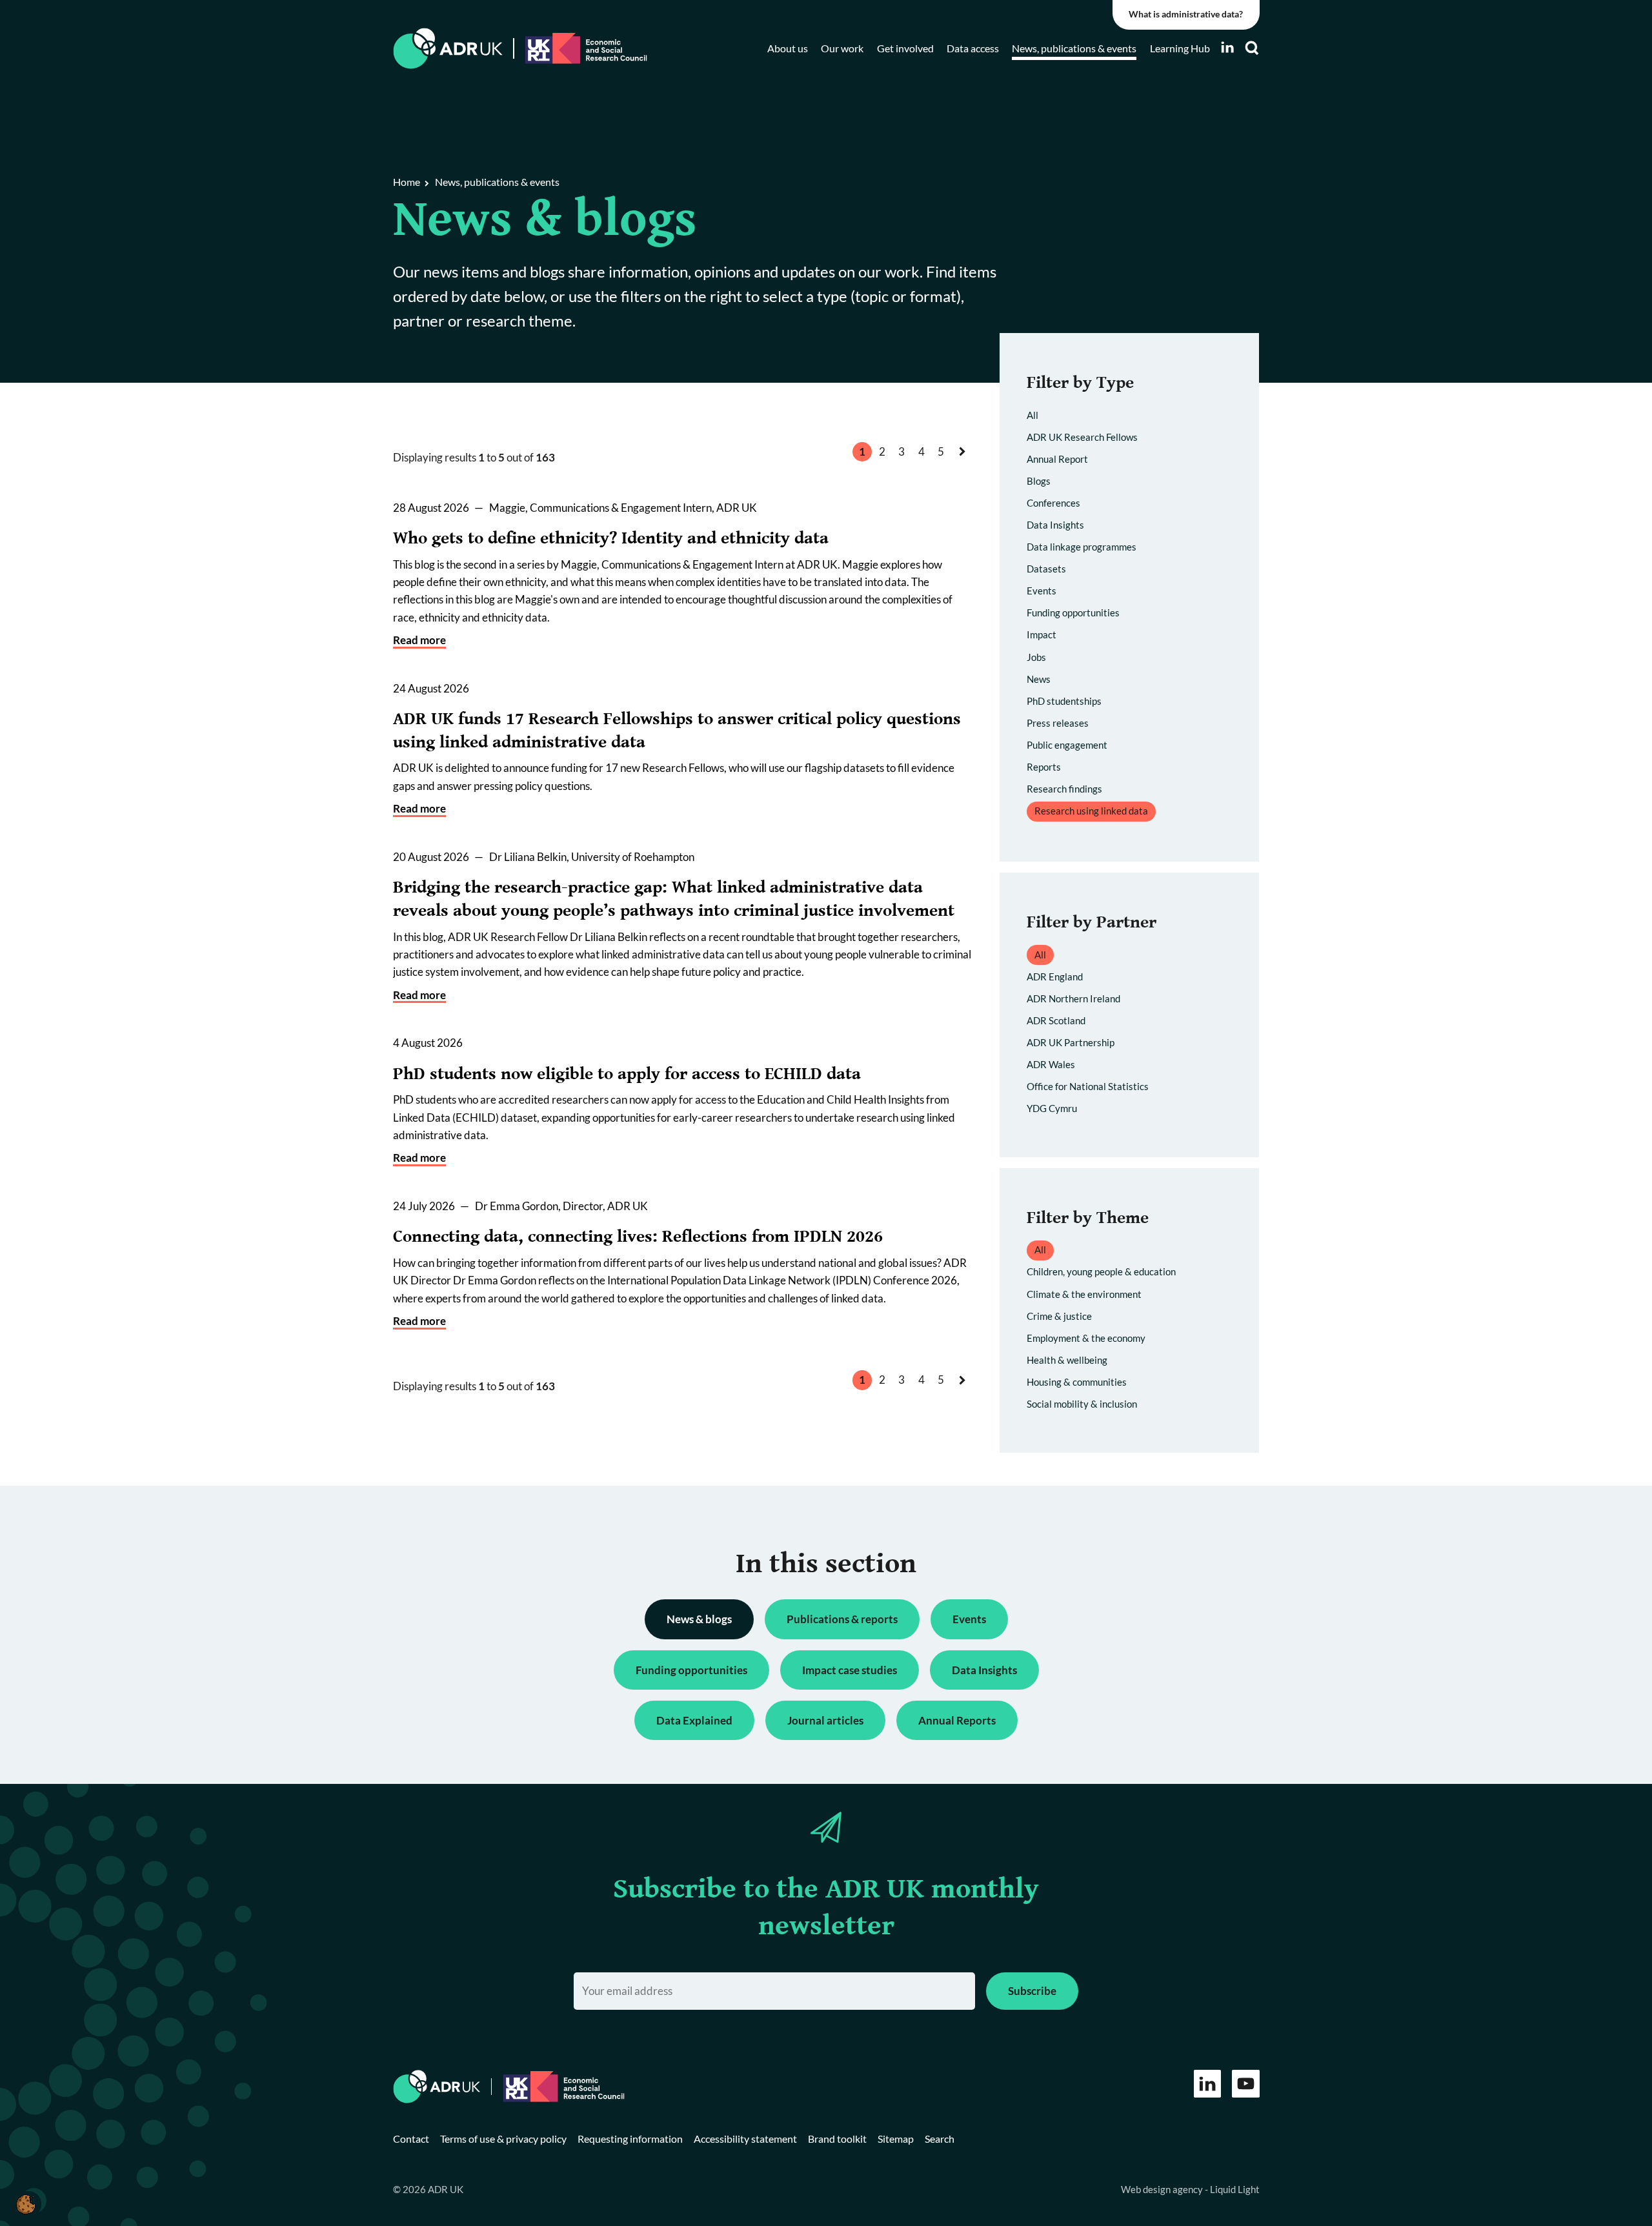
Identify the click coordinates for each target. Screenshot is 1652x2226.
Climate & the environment (1084, 1294)
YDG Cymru (1052, 1108)
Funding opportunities (1073, 612)
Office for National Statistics (1088, 1086)
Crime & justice (1059, 1316)
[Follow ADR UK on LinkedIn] (1227, 47)
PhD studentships (1064, 701)
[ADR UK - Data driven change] (448, 49)
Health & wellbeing (1067, 1360)
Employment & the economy (1086, 1338)
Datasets (1046, 569)
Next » (965, 464)
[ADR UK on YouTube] (1246, 2084)
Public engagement (1067, 745)
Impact (1042, 634)
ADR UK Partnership (1071, 1042)
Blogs (1039, 481)
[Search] (1252, 48)
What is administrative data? (1186, 14)
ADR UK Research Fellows (1082, 437)
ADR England (1055, 976)
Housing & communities (1077, 1382)
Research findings (1064, 789)
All (1032, 415)
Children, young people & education (1101, 1271)
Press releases (1058, 723)
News (1039, 679)
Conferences (1053, 503)
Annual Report (1057, 459)
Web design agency (1163, 2189)
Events (1042, 591)
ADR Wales (1051, 1064)
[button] (25, 2204)
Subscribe (1032, 1991)
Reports (1044, 767)
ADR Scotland (1056, 1020)
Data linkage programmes (1082, 547)
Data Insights (1055, 525)
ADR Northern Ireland (1073, 998)
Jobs (1036, 657)
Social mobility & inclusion (1082, 1404)
